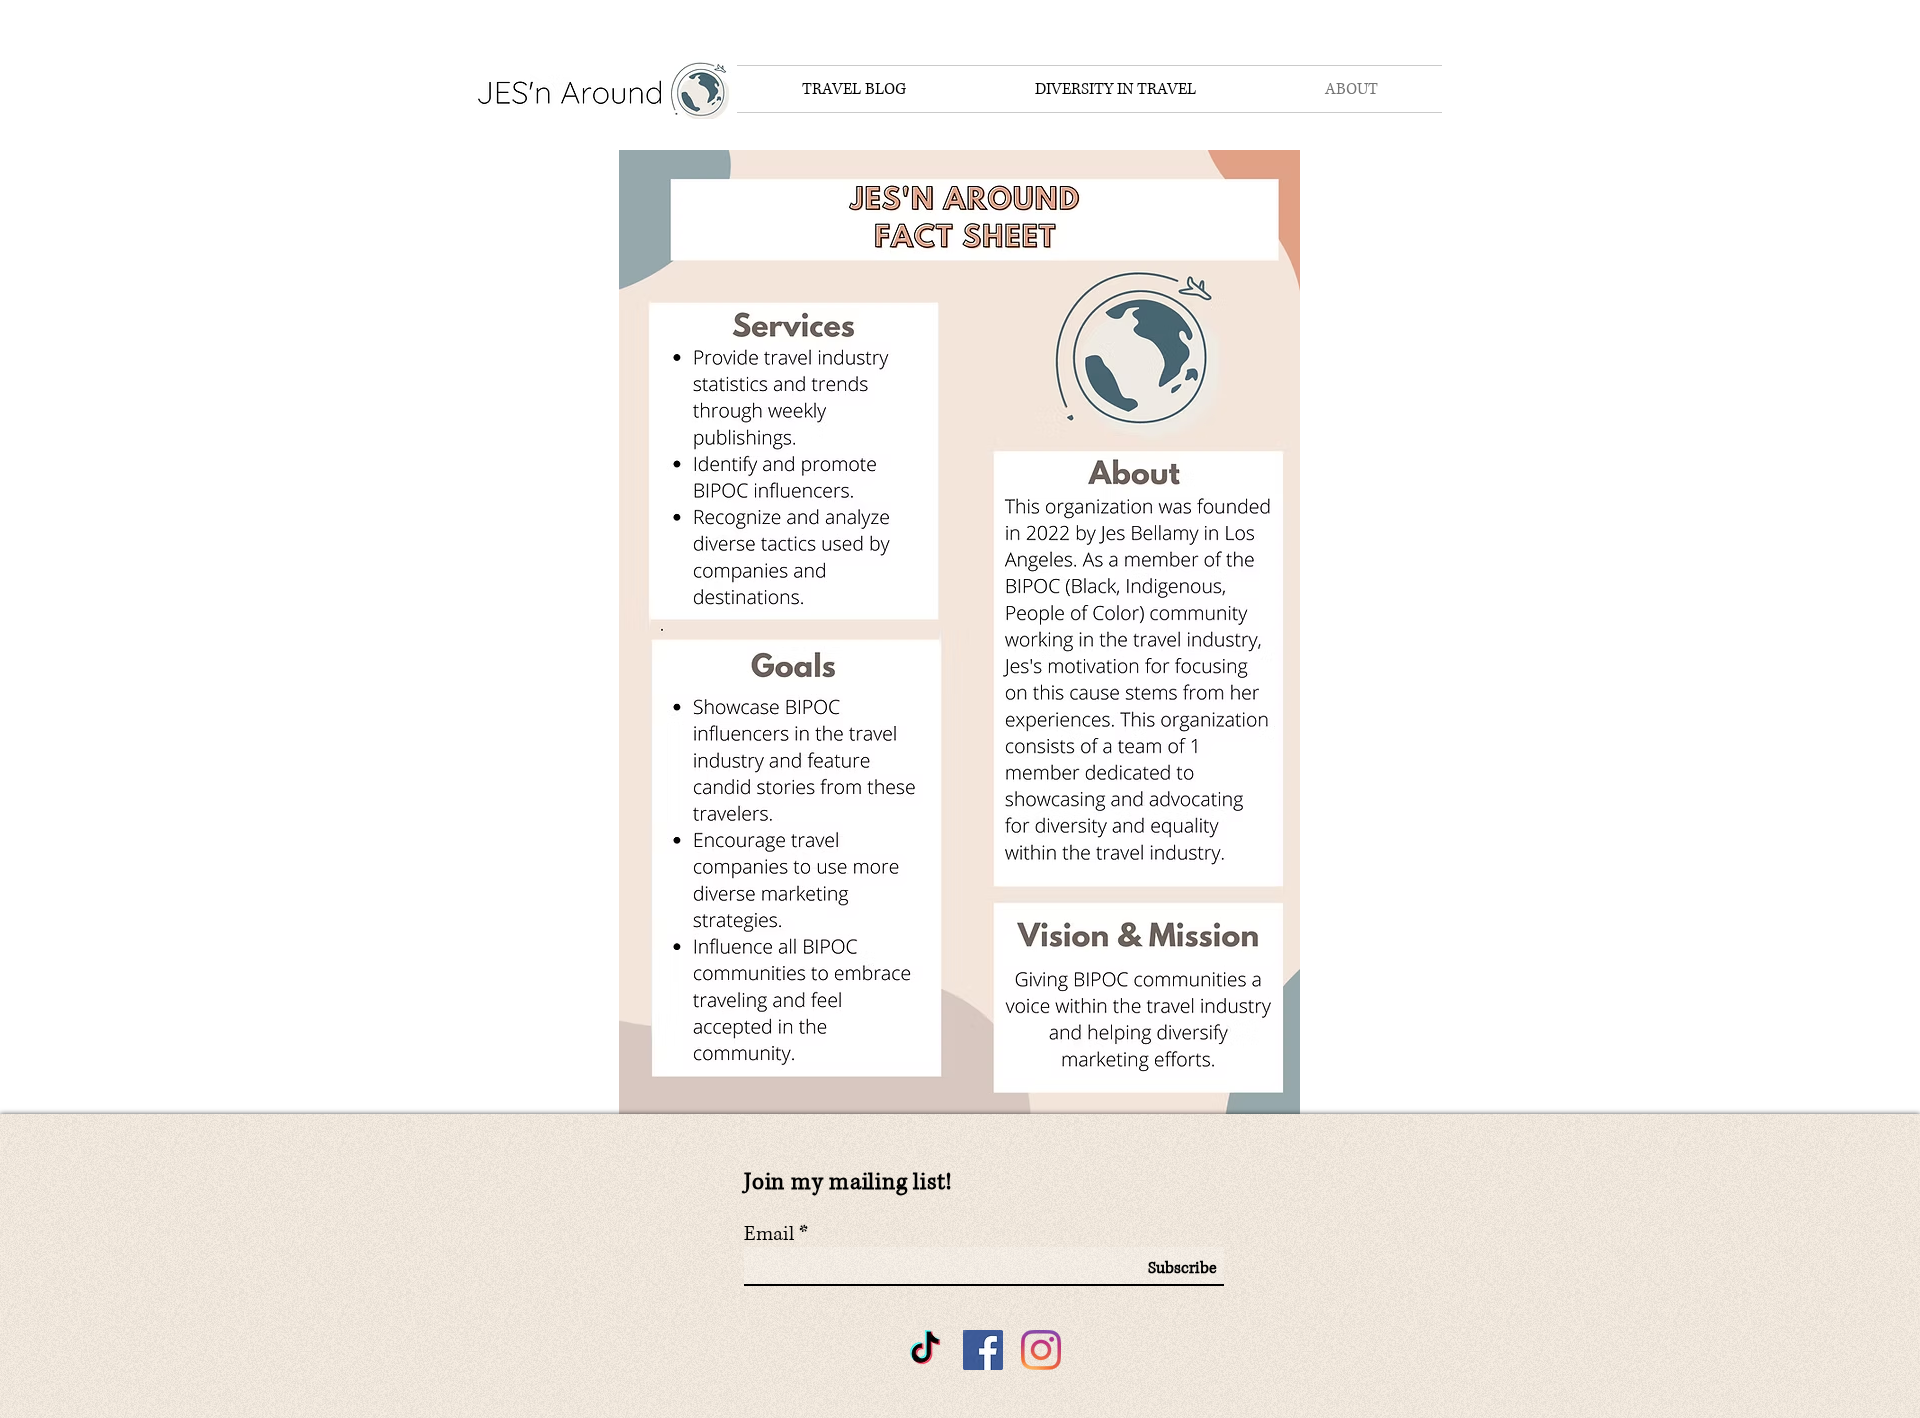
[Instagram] (1041, 1350)
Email (769, 1235)
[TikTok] (925, 1350)
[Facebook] (983, 1350)
